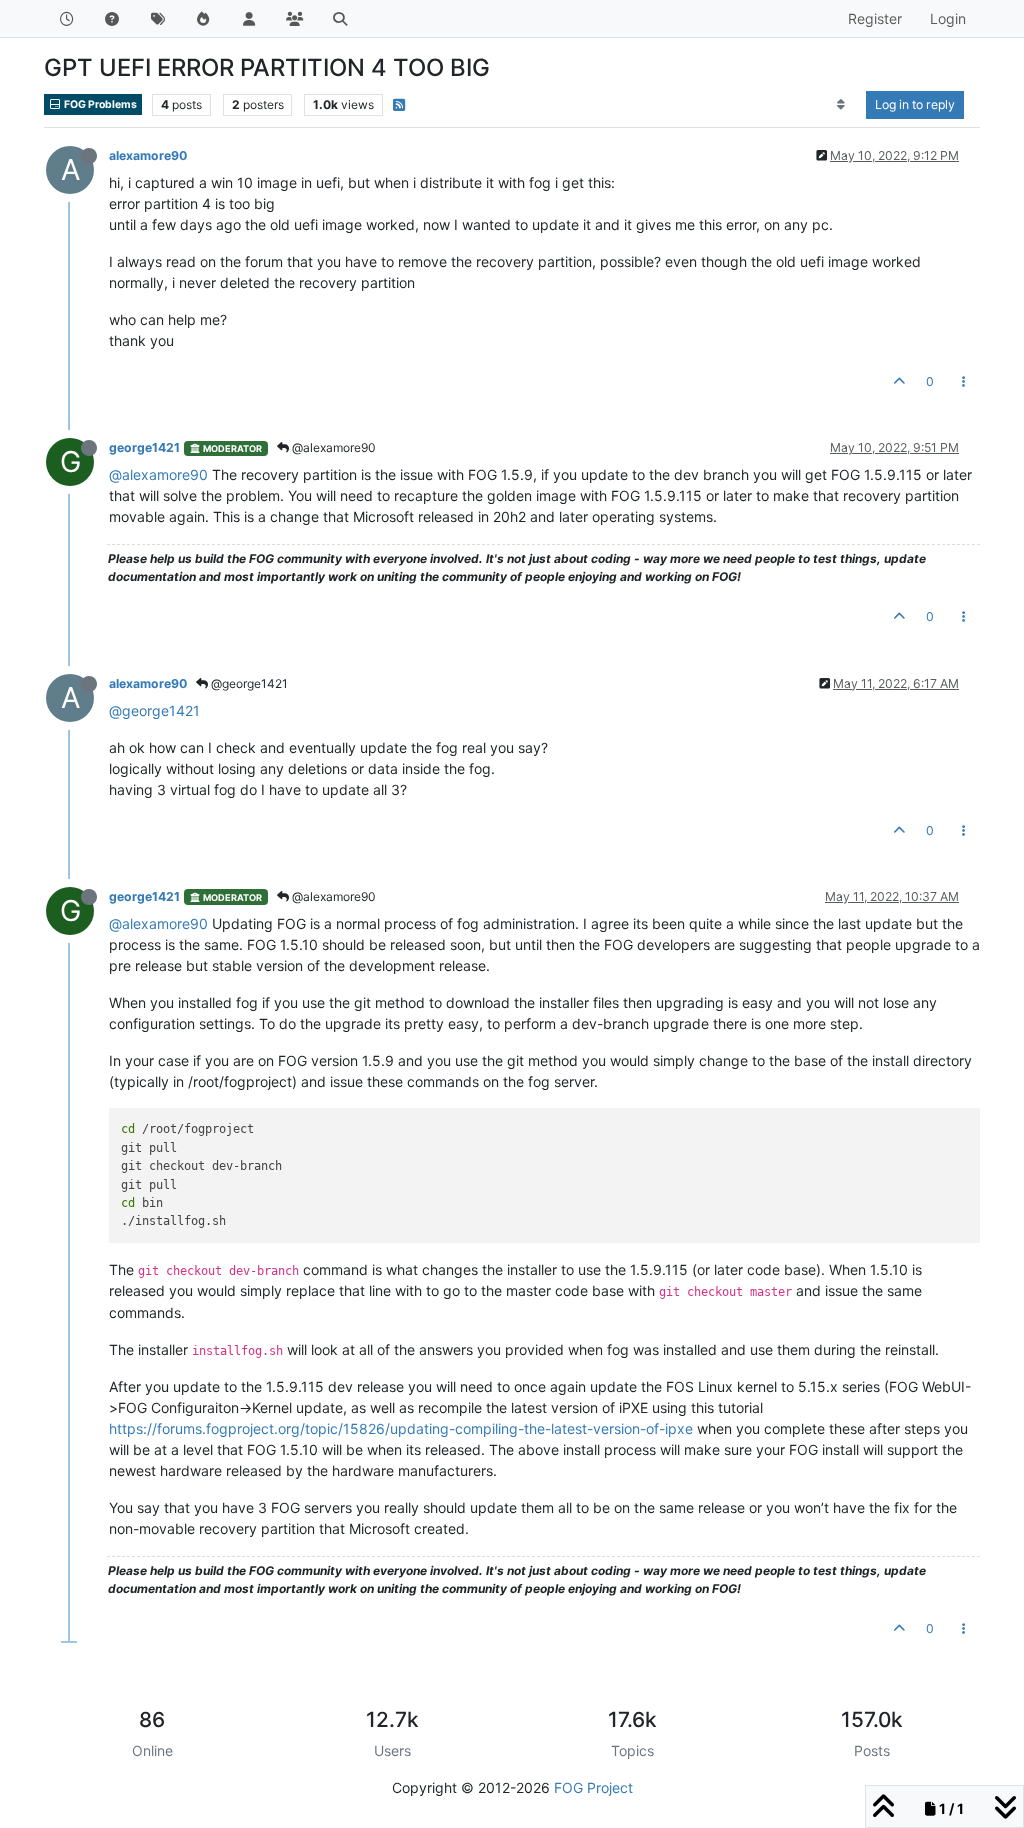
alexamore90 (148, 155)
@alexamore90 (332, 447)
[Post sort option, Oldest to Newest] (841, 105)
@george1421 (248, 683)
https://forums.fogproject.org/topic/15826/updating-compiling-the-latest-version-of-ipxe (401, 1428)
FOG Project (593, 1787)
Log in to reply (915, 104)
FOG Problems (99, 104)
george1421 (144, 447)
